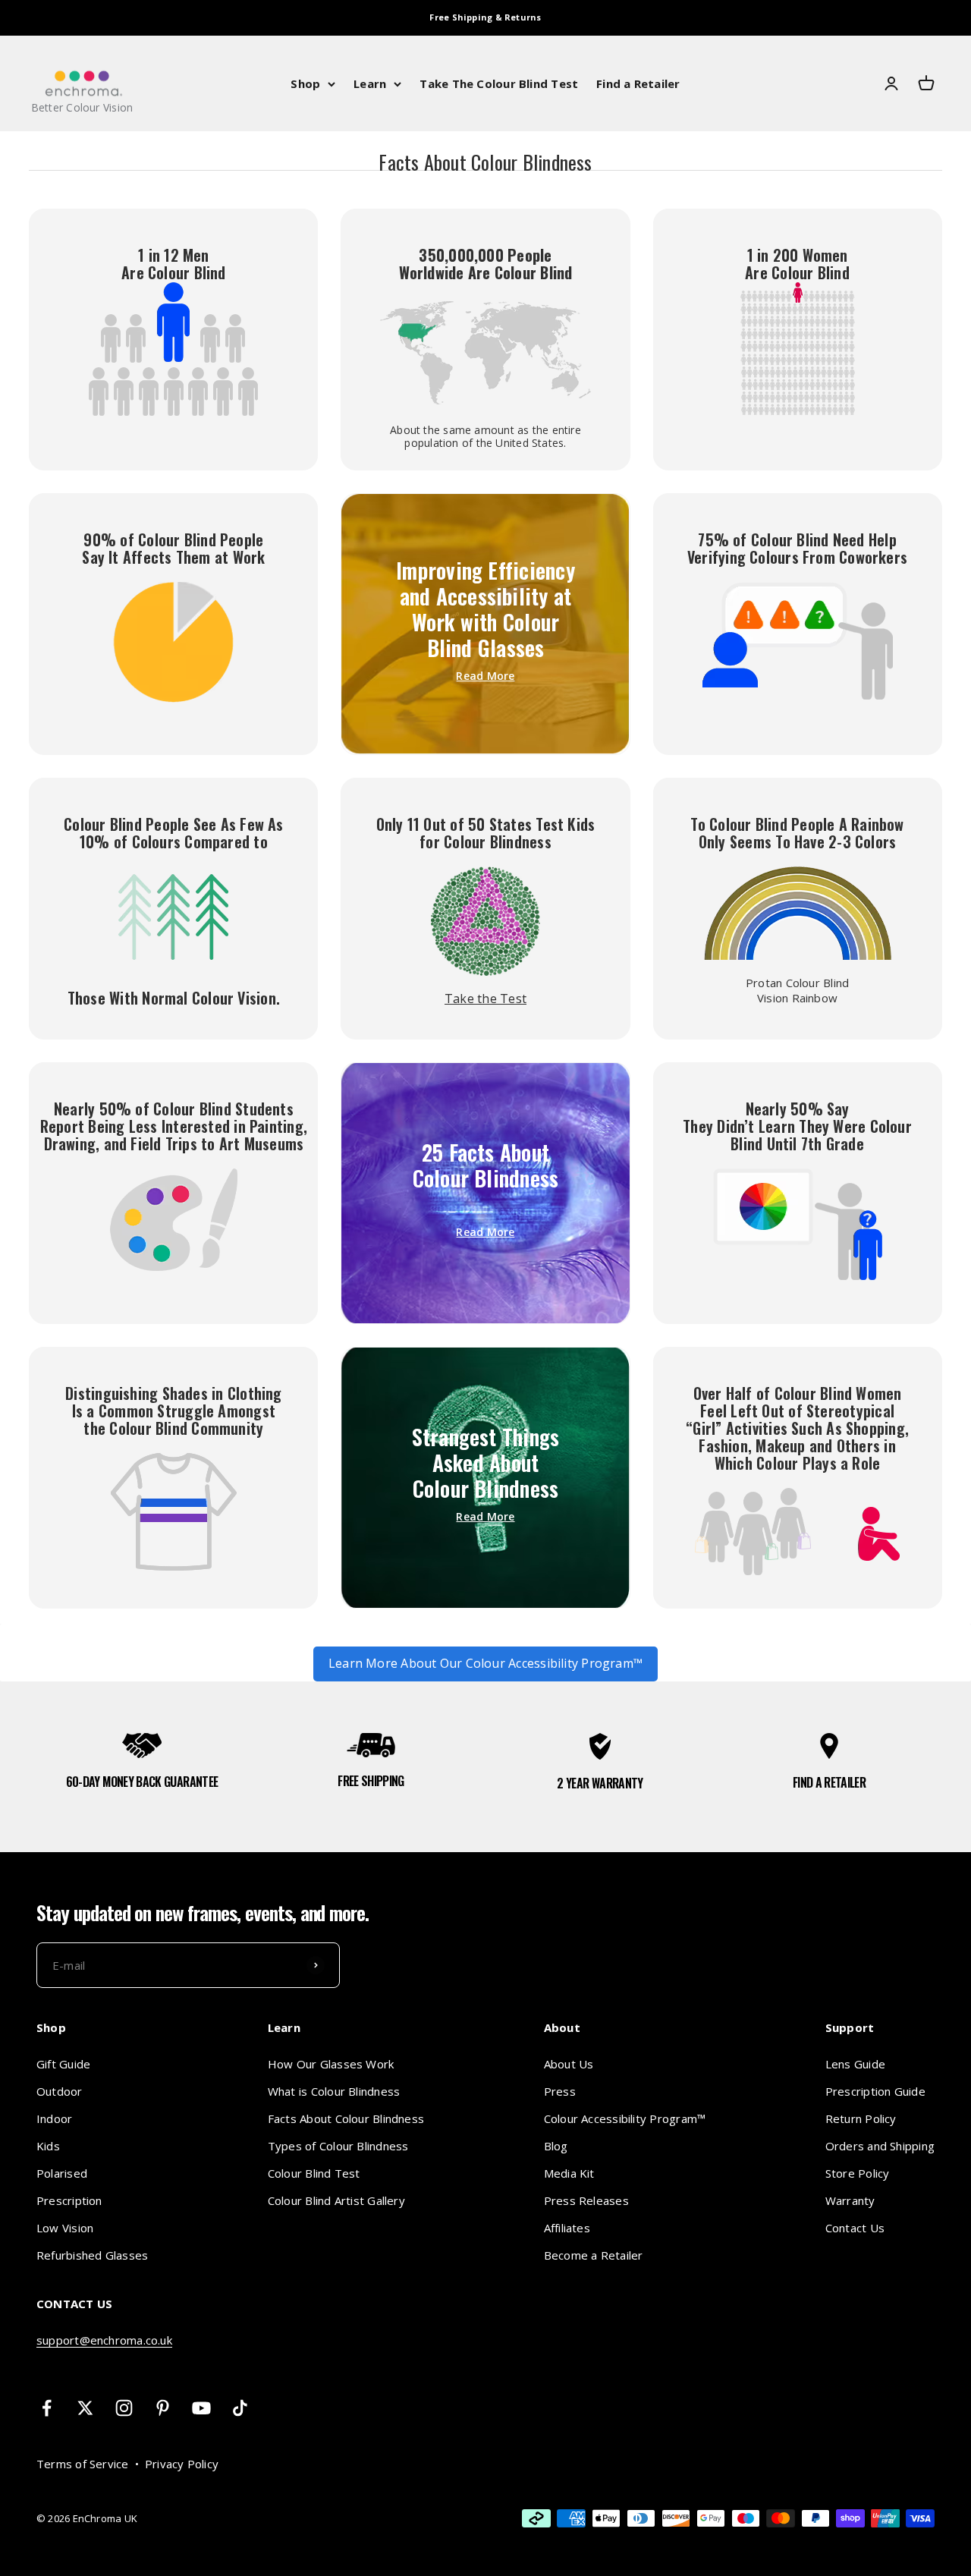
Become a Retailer (594, 2255)
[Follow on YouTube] (201, 2408)
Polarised (62, 2173)
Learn (370, 83)
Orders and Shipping (880, 2146)
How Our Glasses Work (331, 2064)
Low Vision (65, 2228)
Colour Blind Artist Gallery (336, 2200)
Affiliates (567, 2228)
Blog (556, 2146)
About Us (569, 2064)
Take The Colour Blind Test (499, 83)
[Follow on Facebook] (47, 2408)
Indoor (54, 2118)
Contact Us (855, 2228)
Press (560, 2091)
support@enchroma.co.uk (104, 2340)
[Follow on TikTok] (240, 2408)
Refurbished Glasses (92, 2255)
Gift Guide (63, 2064)
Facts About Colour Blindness (346, 2118)
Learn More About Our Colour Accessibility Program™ (485, 1663)
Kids (48, 2146)
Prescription (69, 2200)
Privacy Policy (182, 2464)
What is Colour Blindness (334, 2091)
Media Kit (569, 2173)
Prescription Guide (875, 2091)
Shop (305, 83)
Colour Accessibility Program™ (625, 2118)
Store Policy (858, 2173)
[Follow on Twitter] (85, 2408)
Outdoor (60, 2091)
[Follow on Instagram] (124, 2408)
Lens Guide (855, 2064)
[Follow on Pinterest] (163, 2408)
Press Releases (586, 2200)
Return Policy (861, 2118)
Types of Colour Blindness (338, 2146)
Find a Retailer (638, 83)
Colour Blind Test (314, 2173)
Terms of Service (83, 2464)
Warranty (850, 2200)
